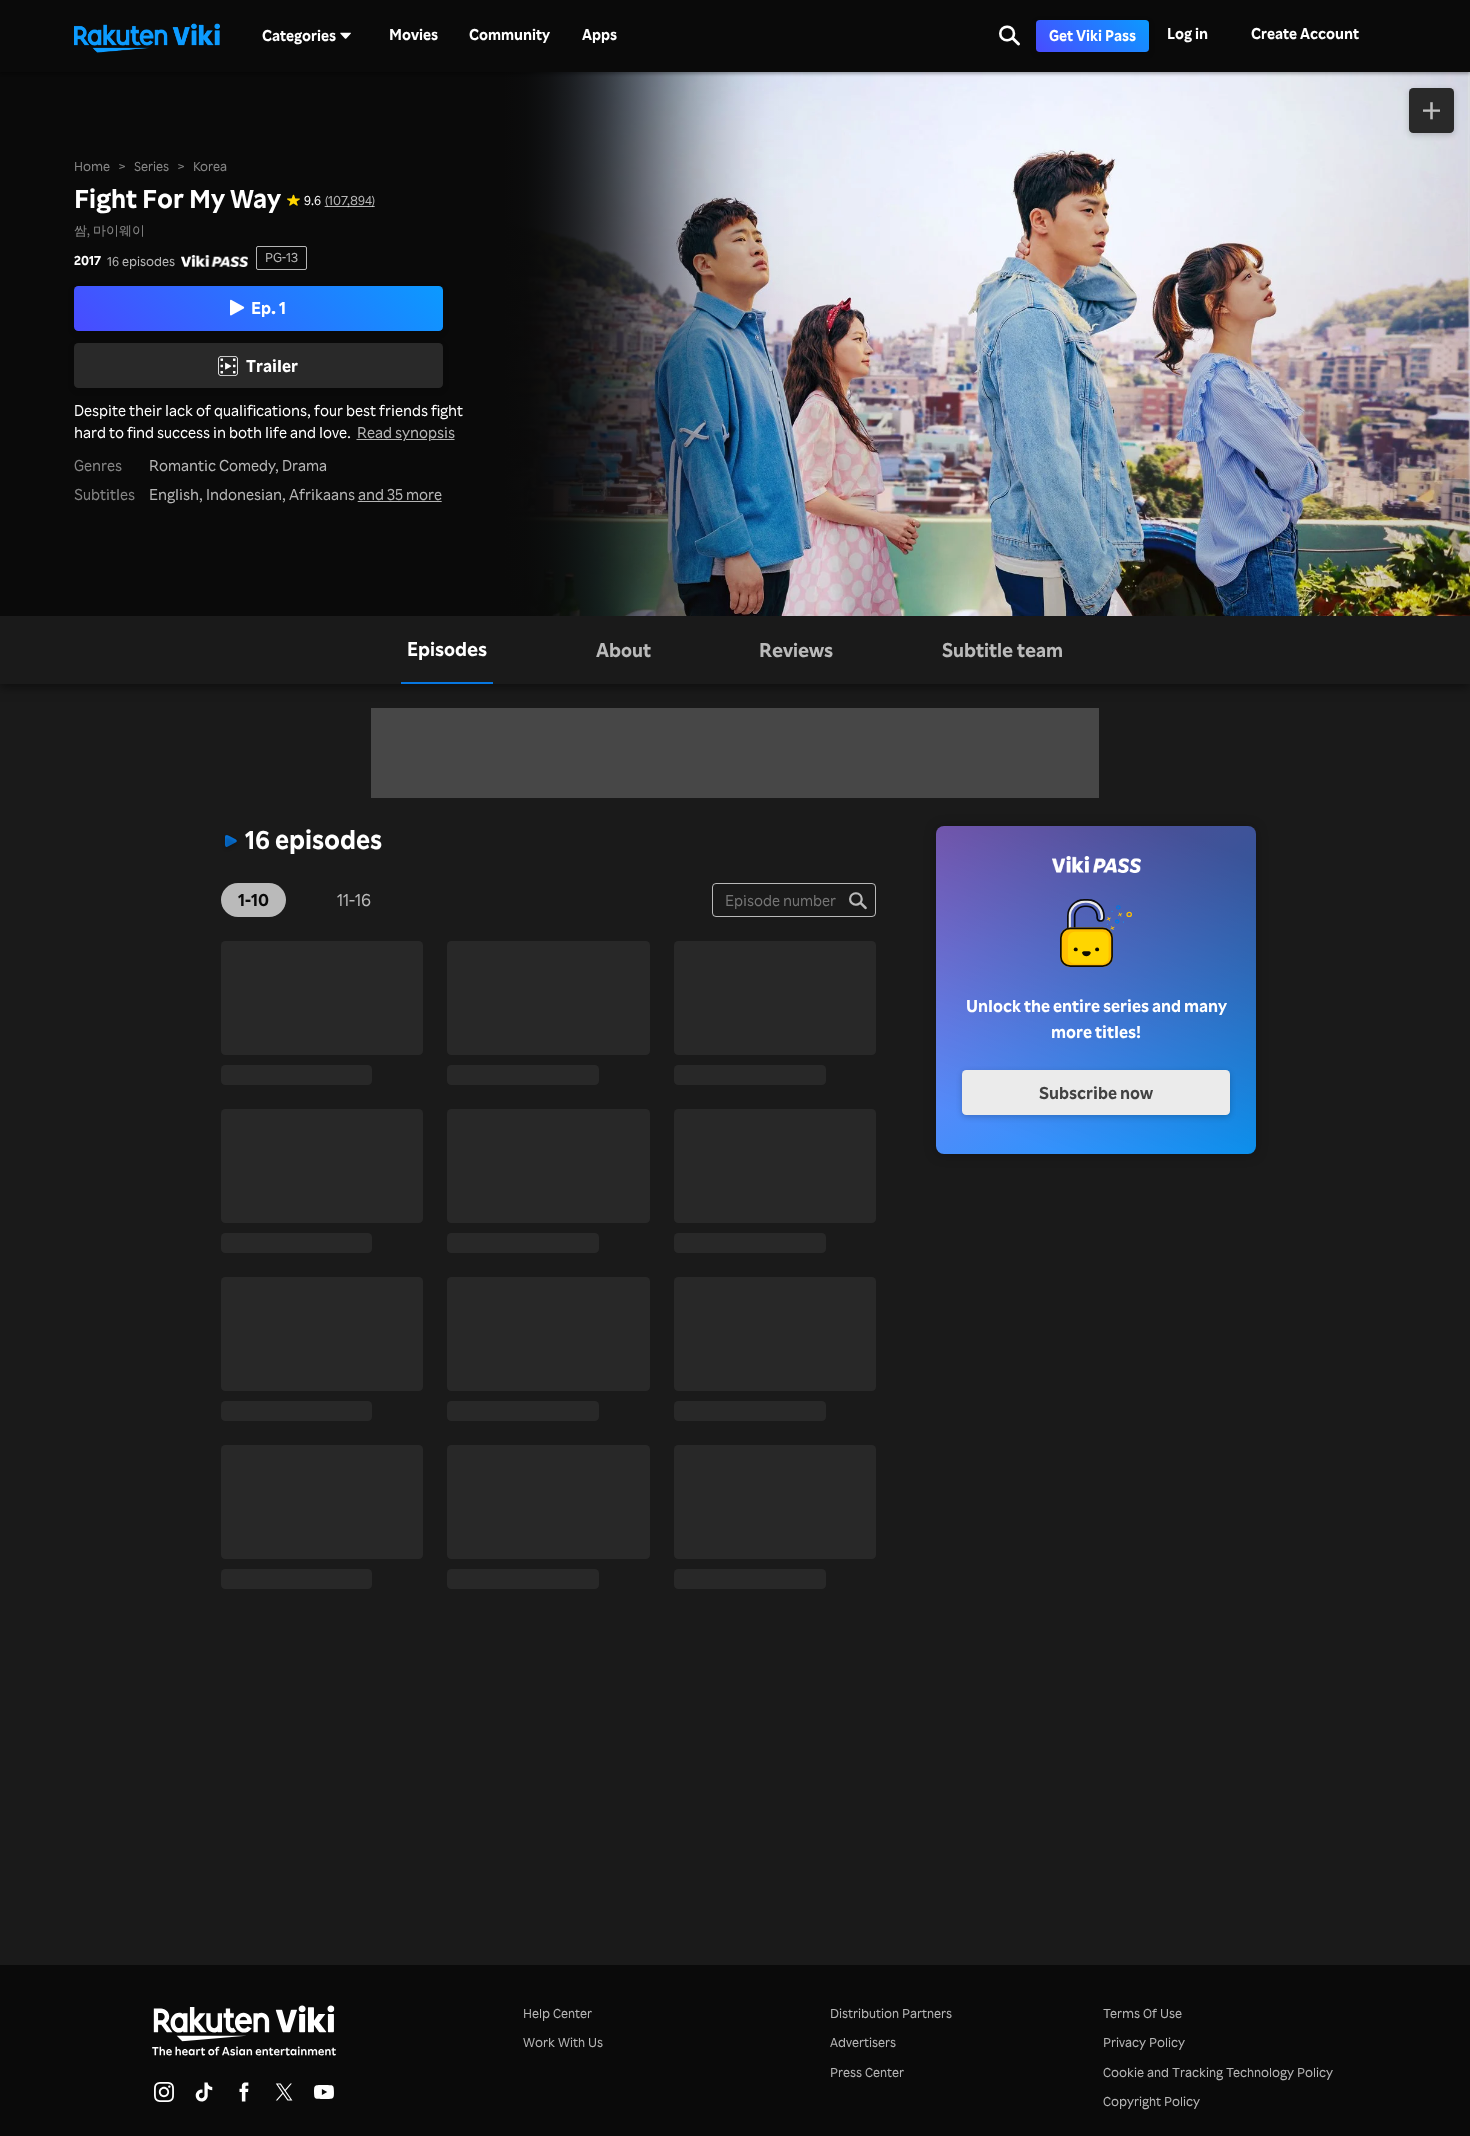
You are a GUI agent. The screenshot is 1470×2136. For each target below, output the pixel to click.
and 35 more (400, 494)
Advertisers (863, 2042)
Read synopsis (406, 432)
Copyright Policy (1151, 2101)
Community (509, 35)
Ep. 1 (268, 307)
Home (92, 166)
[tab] (447, 650)
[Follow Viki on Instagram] (164, 2098)
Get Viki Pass (1092, 35)
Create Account (1305, 33)
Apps (599, 35)
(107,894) (350, 200)
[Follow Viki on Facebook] (244, 2098)
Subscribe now (1096, 1092)
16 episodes (141, 261)
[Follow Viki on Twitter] (284, 2098)
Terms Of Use (1142, 2013)
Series (151, 166)
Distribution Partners (891, 2013)
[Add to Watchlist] (1431, 110)
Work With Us (563, 2042)
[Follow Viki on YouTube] (324, 2098)
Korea (210, 166)
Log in (1187, 33)
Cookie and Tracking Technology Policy (1218, 2072)
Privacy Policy (1144, 2042)
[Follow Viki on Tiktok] (204, 2098)
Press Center (867, 2072)
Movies (413, 35)
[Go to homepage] (147, 36)
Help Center (557, 2013)
